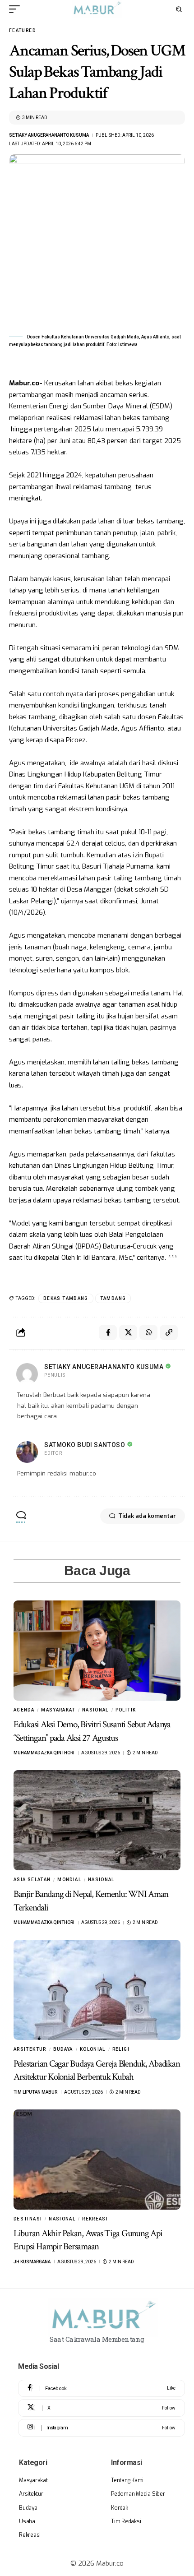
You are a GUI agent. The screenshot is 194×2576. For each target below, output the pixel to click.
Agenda (24, 1710)
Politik (126, 1710)
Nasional (95, 1710)
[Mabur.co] (97, 9)
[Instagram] (102, 2428)
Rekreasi (95, 2219)
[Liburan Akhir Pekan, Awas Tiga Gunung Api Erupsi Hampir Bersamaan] (97, 2160)
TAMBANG (113, 1298)
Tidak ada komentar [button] (147, 1516)
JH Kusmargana (32, 2262)
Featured (22, 30)
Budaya (63, 2049)
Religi (121, 2049)
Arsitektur (30, 2049)
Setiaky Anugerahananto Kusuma (49, 135)
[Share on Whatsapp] (148, 1332)
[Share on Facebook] (108, 1332)
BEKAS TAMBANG (66, 1298)
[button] (17, 9)
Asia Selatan (32, 1880)
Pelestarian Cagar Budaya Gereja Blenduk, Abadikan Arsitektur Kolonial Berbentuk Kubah (97, 2070)
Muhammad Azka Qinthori (44, 1753)
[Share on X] (128, 1332)
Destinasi (28, 2219)
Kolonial (93, 2049)
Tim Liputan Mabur (35, 2092)
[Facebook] (102, 2389)
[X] (102, 2408)
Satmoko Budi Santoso (85, 1445)
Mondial (69, 1880)
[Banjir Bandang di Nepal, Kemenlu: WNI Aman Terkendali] (97, 1820)
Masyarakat (58, 1710)
